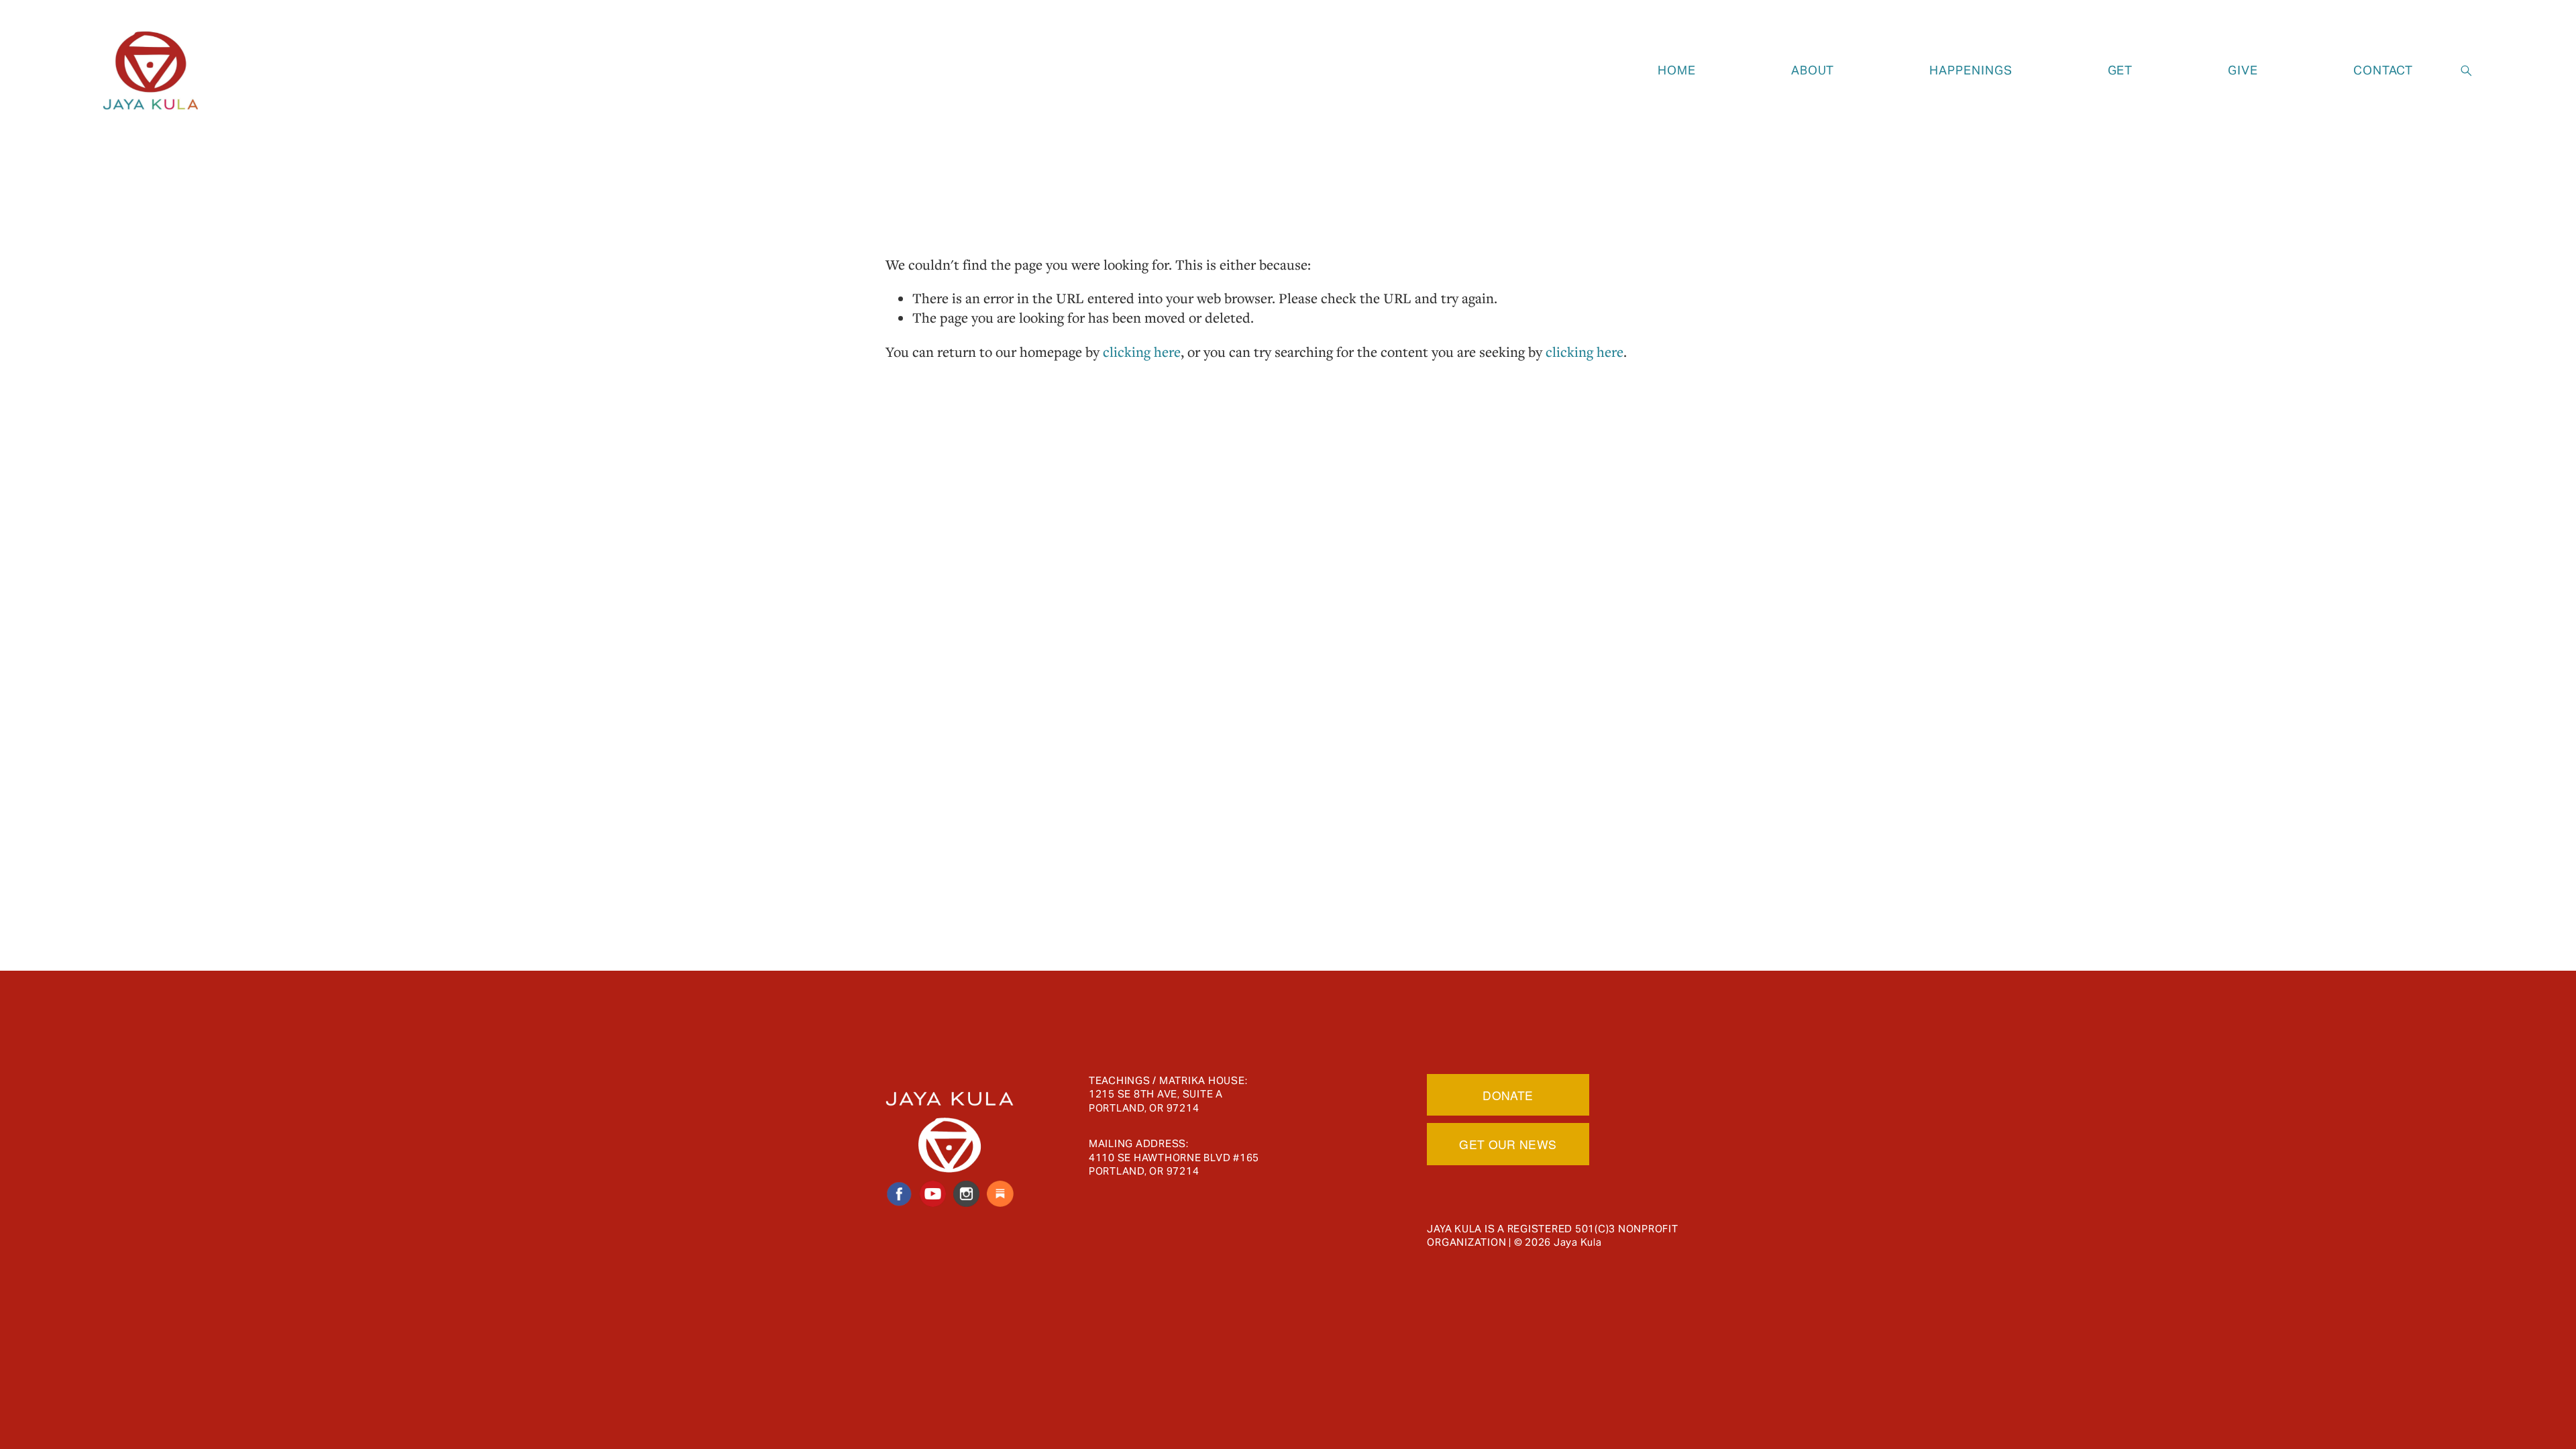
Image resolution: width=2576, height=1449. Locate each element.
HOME (1677, 70)
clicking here (1142, 352)
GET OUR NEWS (1508, 1144)
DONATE (1508, 1095)
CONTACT (2383, 70)
